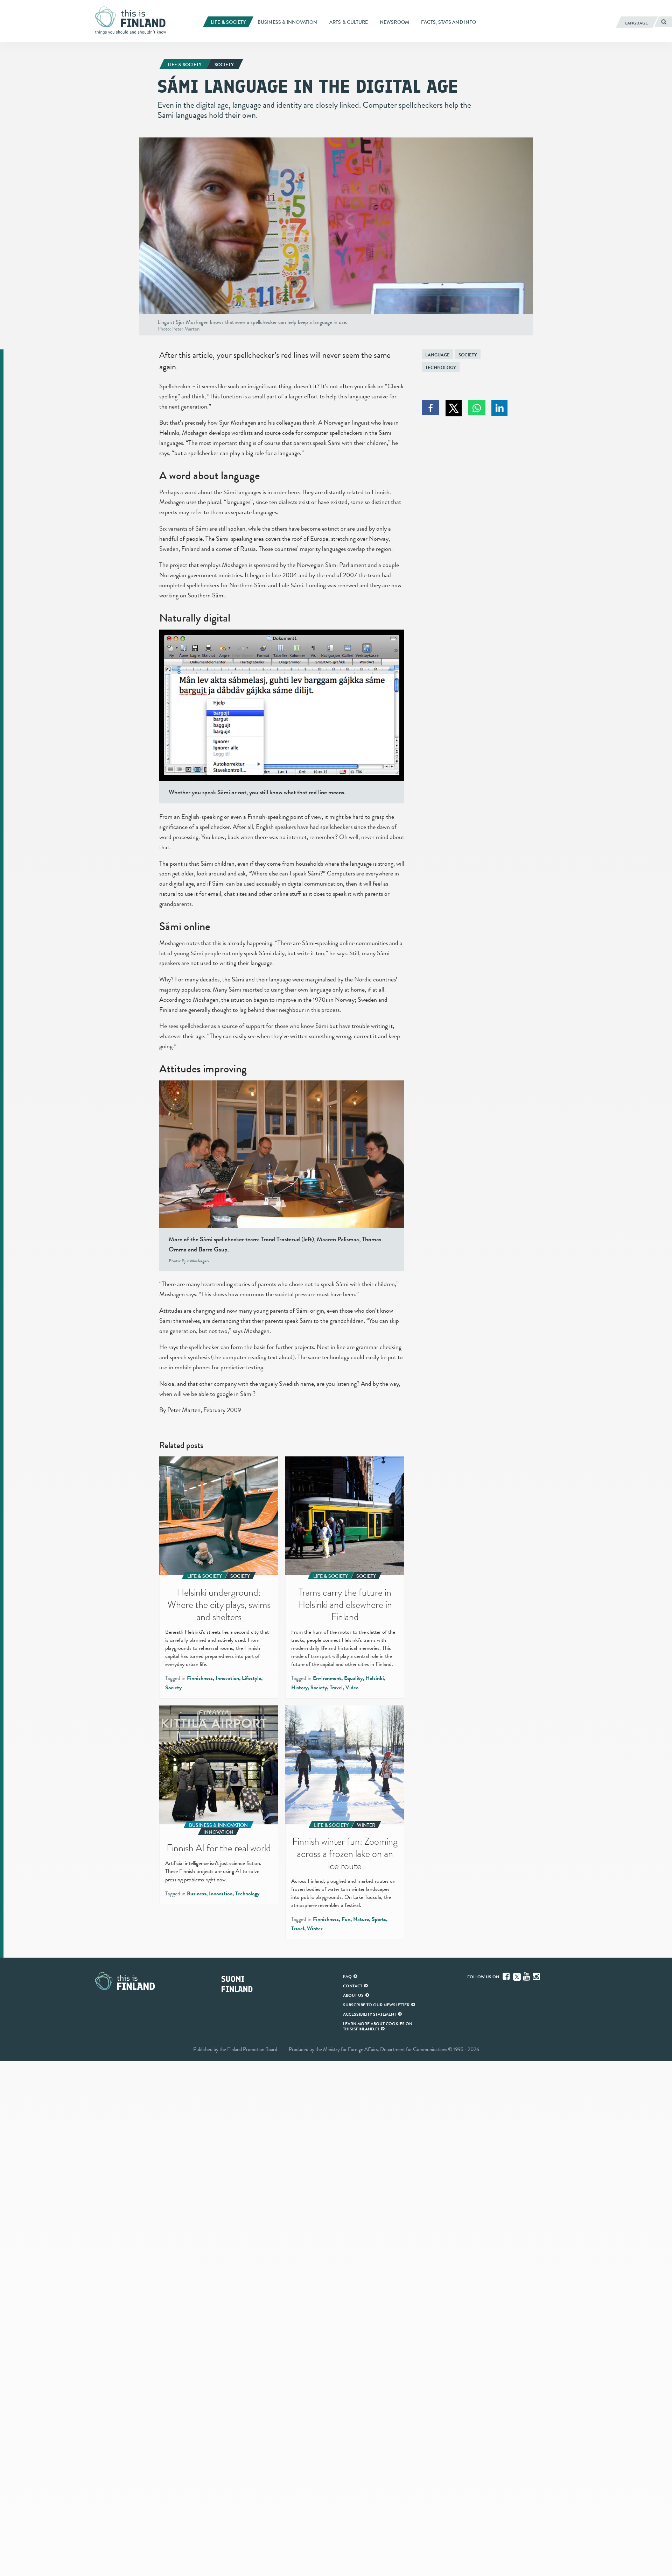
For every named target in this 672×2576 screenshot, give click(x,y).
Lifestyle (251, 1678)
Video (352, 1688)
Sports (379, 1919)
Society (468, 355)
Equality (353, 1678)
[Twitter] (517, 1976)
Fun (346, 1919)
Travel (336, 1688)
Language (437, 355)
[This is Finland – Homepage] (133, 21)
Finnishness (200, 1678)
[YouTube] (527, 1977)
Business (197, 1894)
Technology (441, 367)
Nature (361, 1919)
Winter (315, 1929)
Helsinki (375, 1678)
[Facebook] (507, 1977)
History (299, 1688)
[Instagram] (537, 1977)
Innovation (227, 1678)
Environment (327, 1678)
